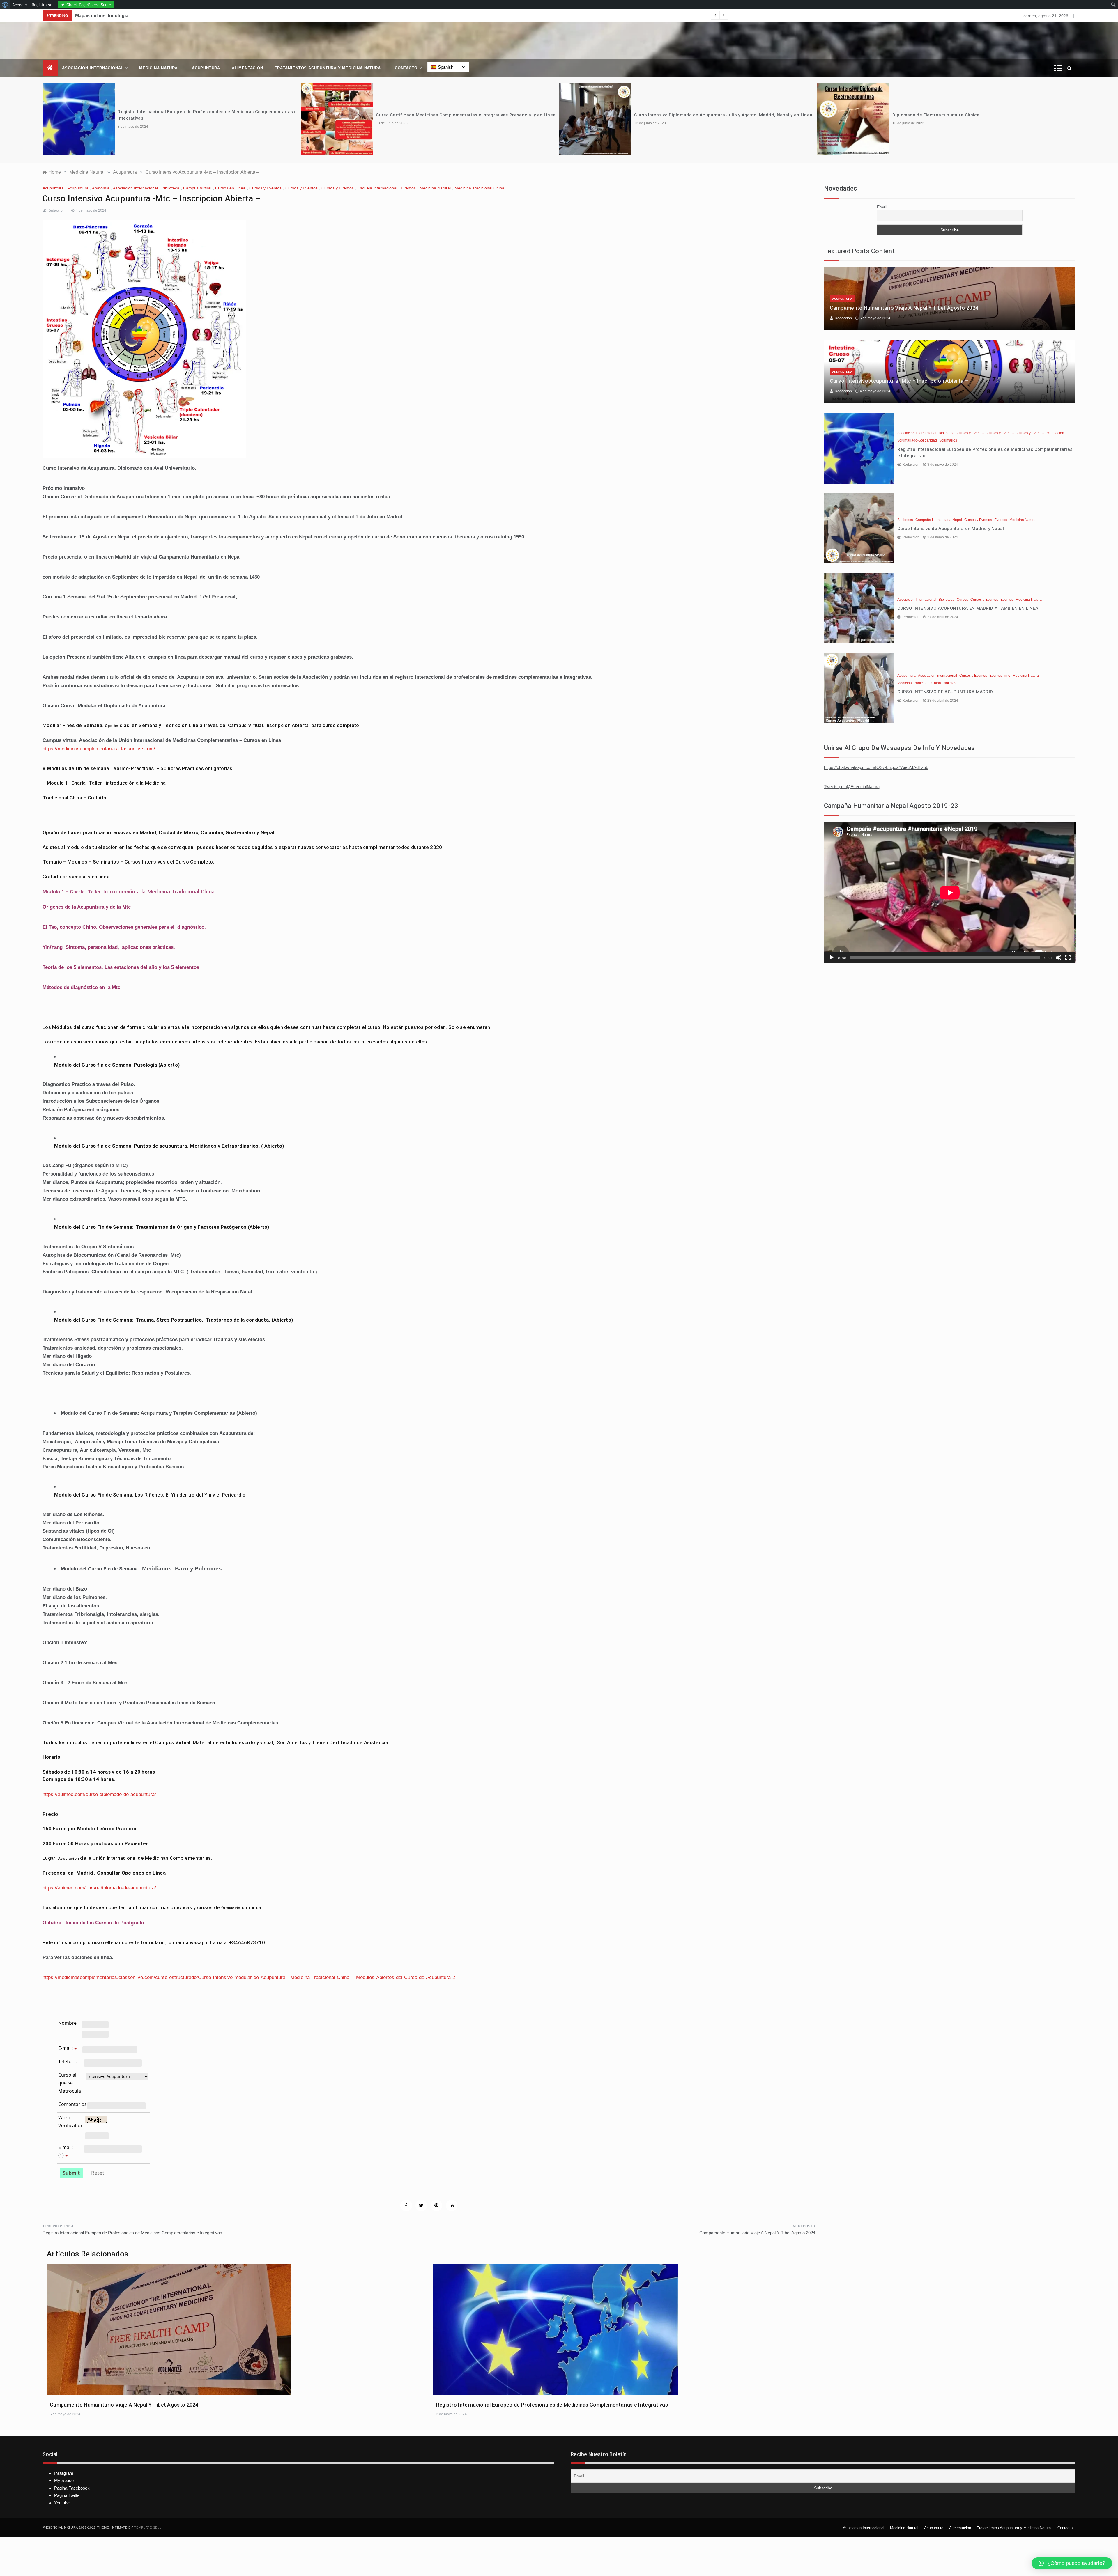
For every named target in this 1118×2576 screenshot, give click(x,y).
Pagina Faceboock (72, 2488)
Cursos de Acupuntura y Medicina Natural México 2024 (136, 16)
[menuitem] (5, 5)
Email (882, 207)
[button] (1072, 2563)
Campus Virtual (197, 188)
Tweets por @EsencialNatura (852, 787)
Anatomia (101, 188)
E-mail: (66, 2048)
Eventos (408, 188)
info (1007, 676)
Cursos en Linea (230, 188)
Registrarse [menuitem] (42, 5)
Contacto (406, 68)
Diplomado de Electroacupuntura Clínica (419, 115)
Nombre (67, 2023)
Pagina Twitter (68, 2495)
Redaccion (56, 210)
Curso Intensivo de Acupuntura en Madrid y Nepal (951, 529)
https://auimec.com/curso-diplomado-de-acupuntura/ (99, 1794)
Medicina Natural (160, 68)
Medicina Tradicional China (479, 188)
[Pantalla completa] (1068, 958)
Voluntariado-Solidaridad (917, 440)
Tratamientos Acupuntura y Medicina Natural (329, 68)
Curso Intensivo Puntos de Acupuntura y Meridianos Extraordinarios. (966, 115)
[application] (950, 893)
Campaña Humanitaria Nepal (939, 520)
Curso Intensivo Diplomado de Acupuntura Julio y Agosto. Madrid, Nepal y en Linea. (207, 115)
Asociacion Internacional (93, 68)
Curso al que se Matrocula (70, 2083)
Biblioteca (170, 188)
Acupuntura (206, 68)
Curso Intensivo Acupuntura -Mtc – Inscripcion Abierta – (899, 381)
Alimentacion (247, 68)
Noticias (950, 683)
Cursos (962, 600)
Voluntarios (948, 440)
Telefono (68, 2061)
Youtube (62, 2503)
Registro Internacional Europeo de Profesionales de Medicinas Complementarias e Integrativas (132, 2233)
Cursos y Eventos (265, 188)
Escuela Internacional (377, 188)
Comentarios (72, 2104)
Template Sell (148, 2527)
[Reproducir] (832, 958)
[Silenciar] (1059, 958)
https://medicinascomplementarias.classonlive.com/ (99, 749)
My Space (64, 2480)
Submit (71, 2173)
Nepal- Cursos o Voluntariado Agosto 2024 (680, 115)
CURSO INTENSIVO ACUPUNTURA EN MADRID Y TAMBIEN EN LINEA (968, 608)
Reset (98, 2173)
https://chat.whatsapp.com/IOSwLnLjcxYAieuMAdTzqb (876, 767)
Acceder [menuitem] (20, 5)
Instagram (64, 2473)
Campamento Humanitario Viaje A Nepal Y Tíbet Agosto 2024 (757, 2233)
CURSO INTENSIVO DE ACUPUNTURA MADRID (945, 692)
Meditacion (1055, 433)
